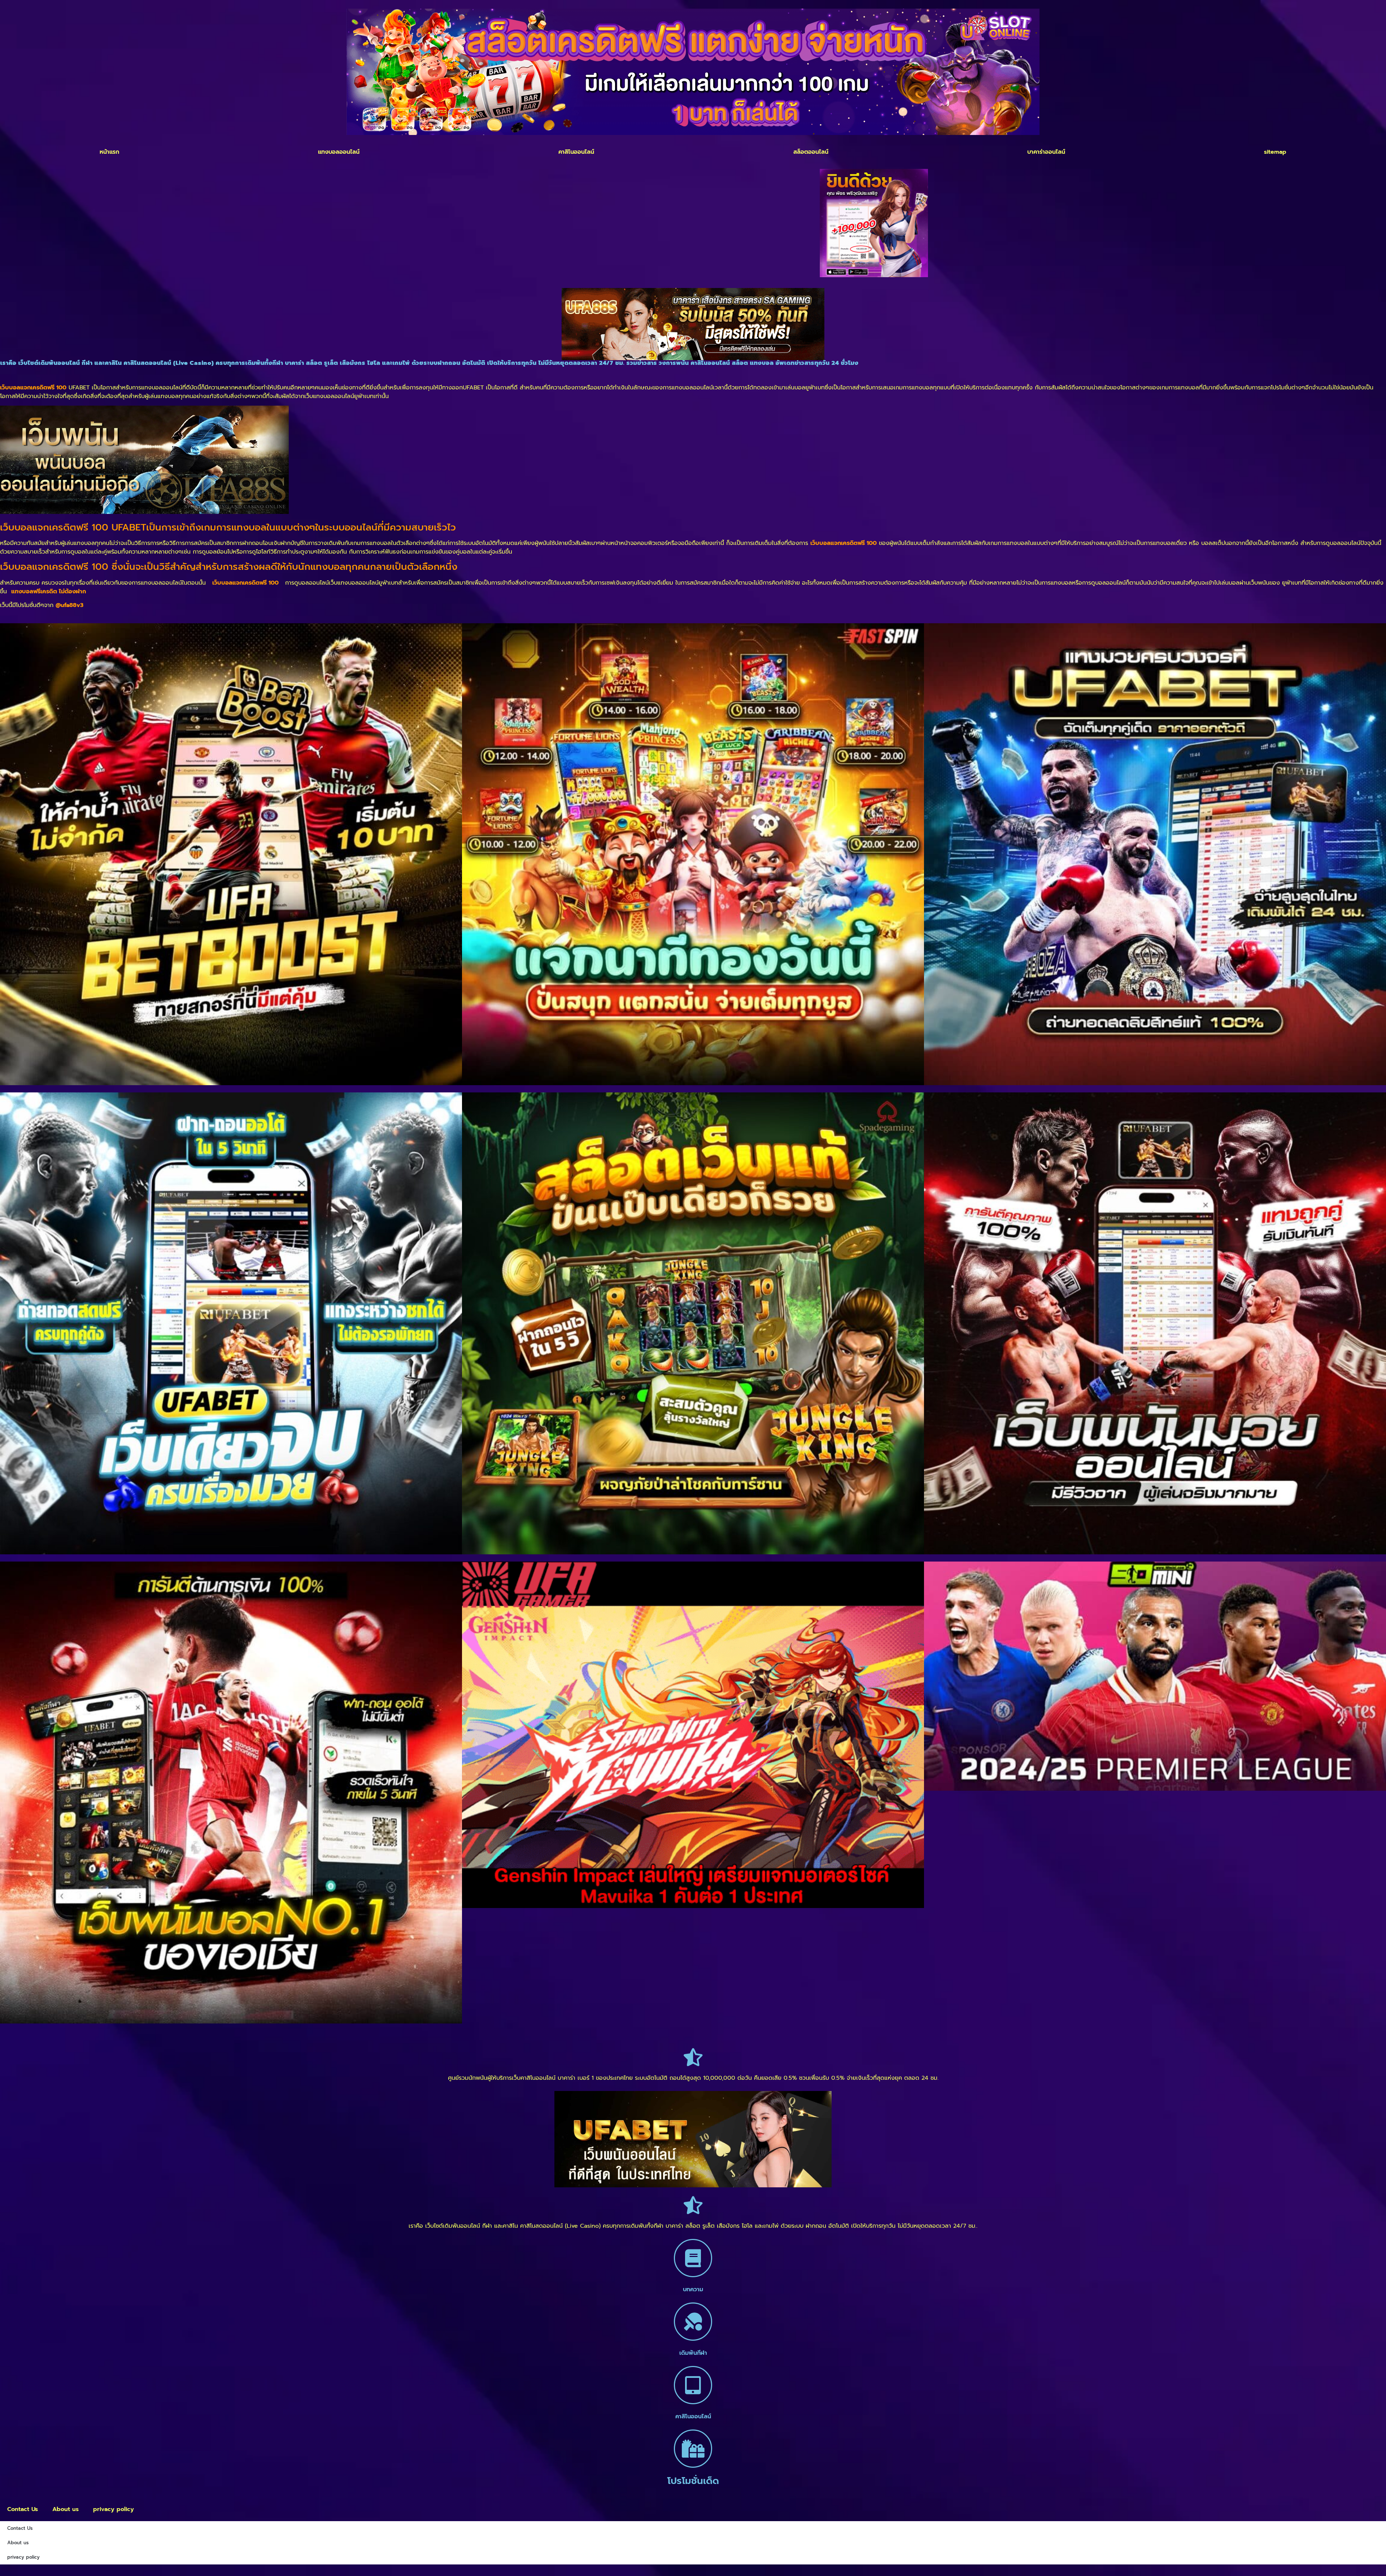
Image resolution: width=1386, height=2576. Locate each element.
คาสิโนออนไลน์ (576, 152)
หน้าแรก (109, 152)
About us (66, 2509)
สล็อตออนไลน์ (811, 152)
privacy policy (114, 2509)
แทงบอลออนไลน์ (339, 152)
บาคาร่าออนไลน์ (1046, 152)
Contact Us (23, 2509)
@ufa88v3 (69, 605)
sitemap (1275, 152)
